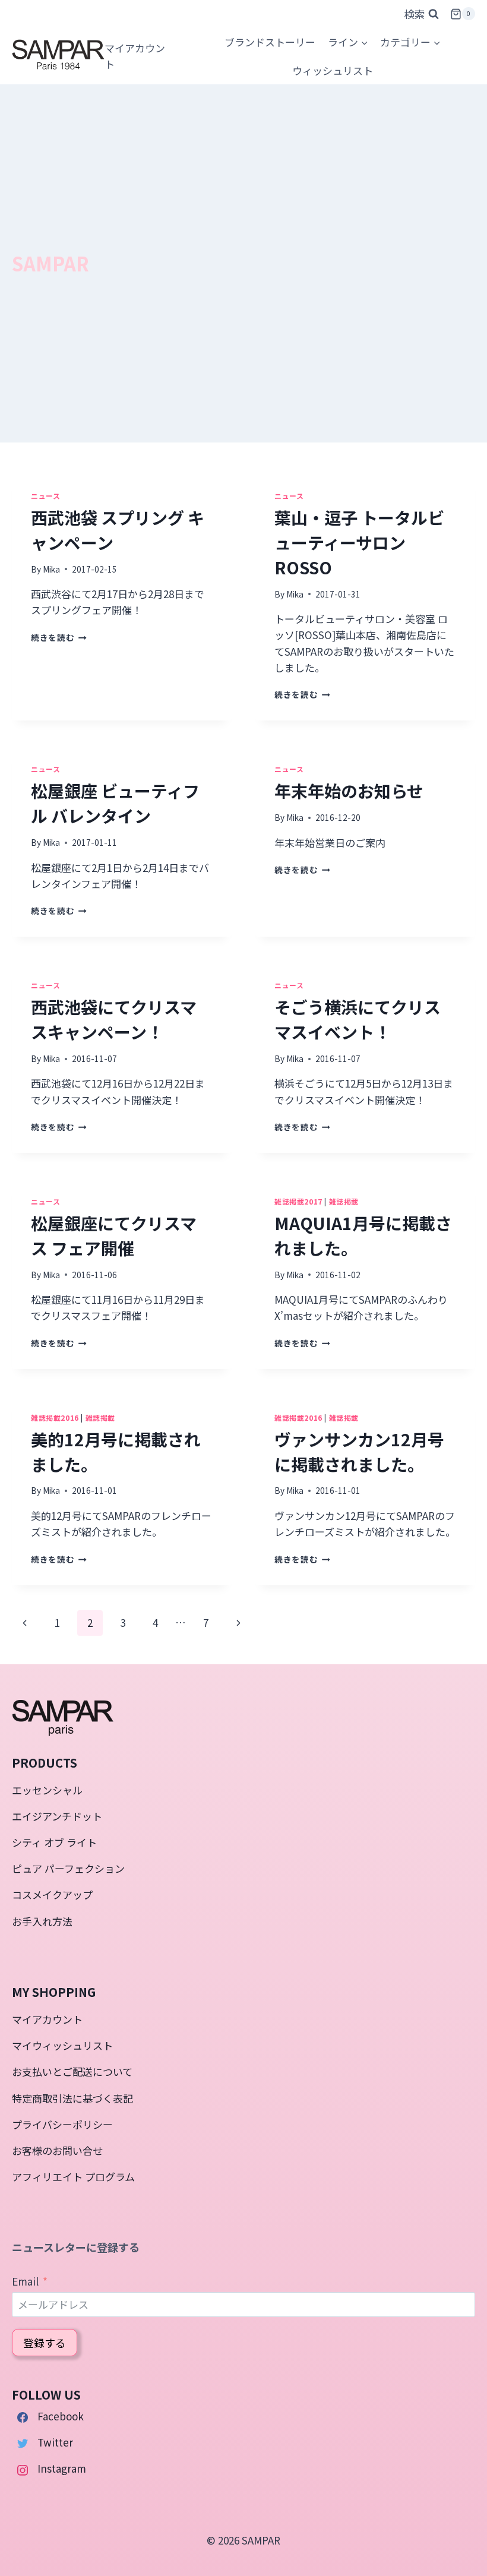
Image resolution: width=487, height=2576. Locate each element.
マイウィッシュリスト (62, 2045)
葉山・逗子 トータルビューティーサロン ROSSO (359, 542)
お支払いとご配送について (72, 2071)
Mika (51, 569)
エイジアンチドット (57, 1816)
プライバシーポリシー (62, 2124)
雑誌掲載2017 (298, 1201)
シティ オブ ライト (54, 1842)
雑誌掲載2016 (55, 1417)
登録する (45, 2343)
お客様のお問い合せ (57, 2150)
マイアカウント (47, 2019)
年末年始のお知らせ (349, 791)
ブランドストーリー (270, 42)
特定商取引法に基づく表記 (72, 2098)
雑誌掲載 (344, 1201)
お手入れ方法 (42, 1921)
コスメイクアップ (52, 1894)
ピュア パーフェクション (68, 1868)
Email (25, 2281)
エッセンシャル (47, 1790)
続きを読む (57, 637)
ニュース (45, 496)
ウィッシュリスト (333, 70)
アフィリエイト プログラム (73, 2177)
